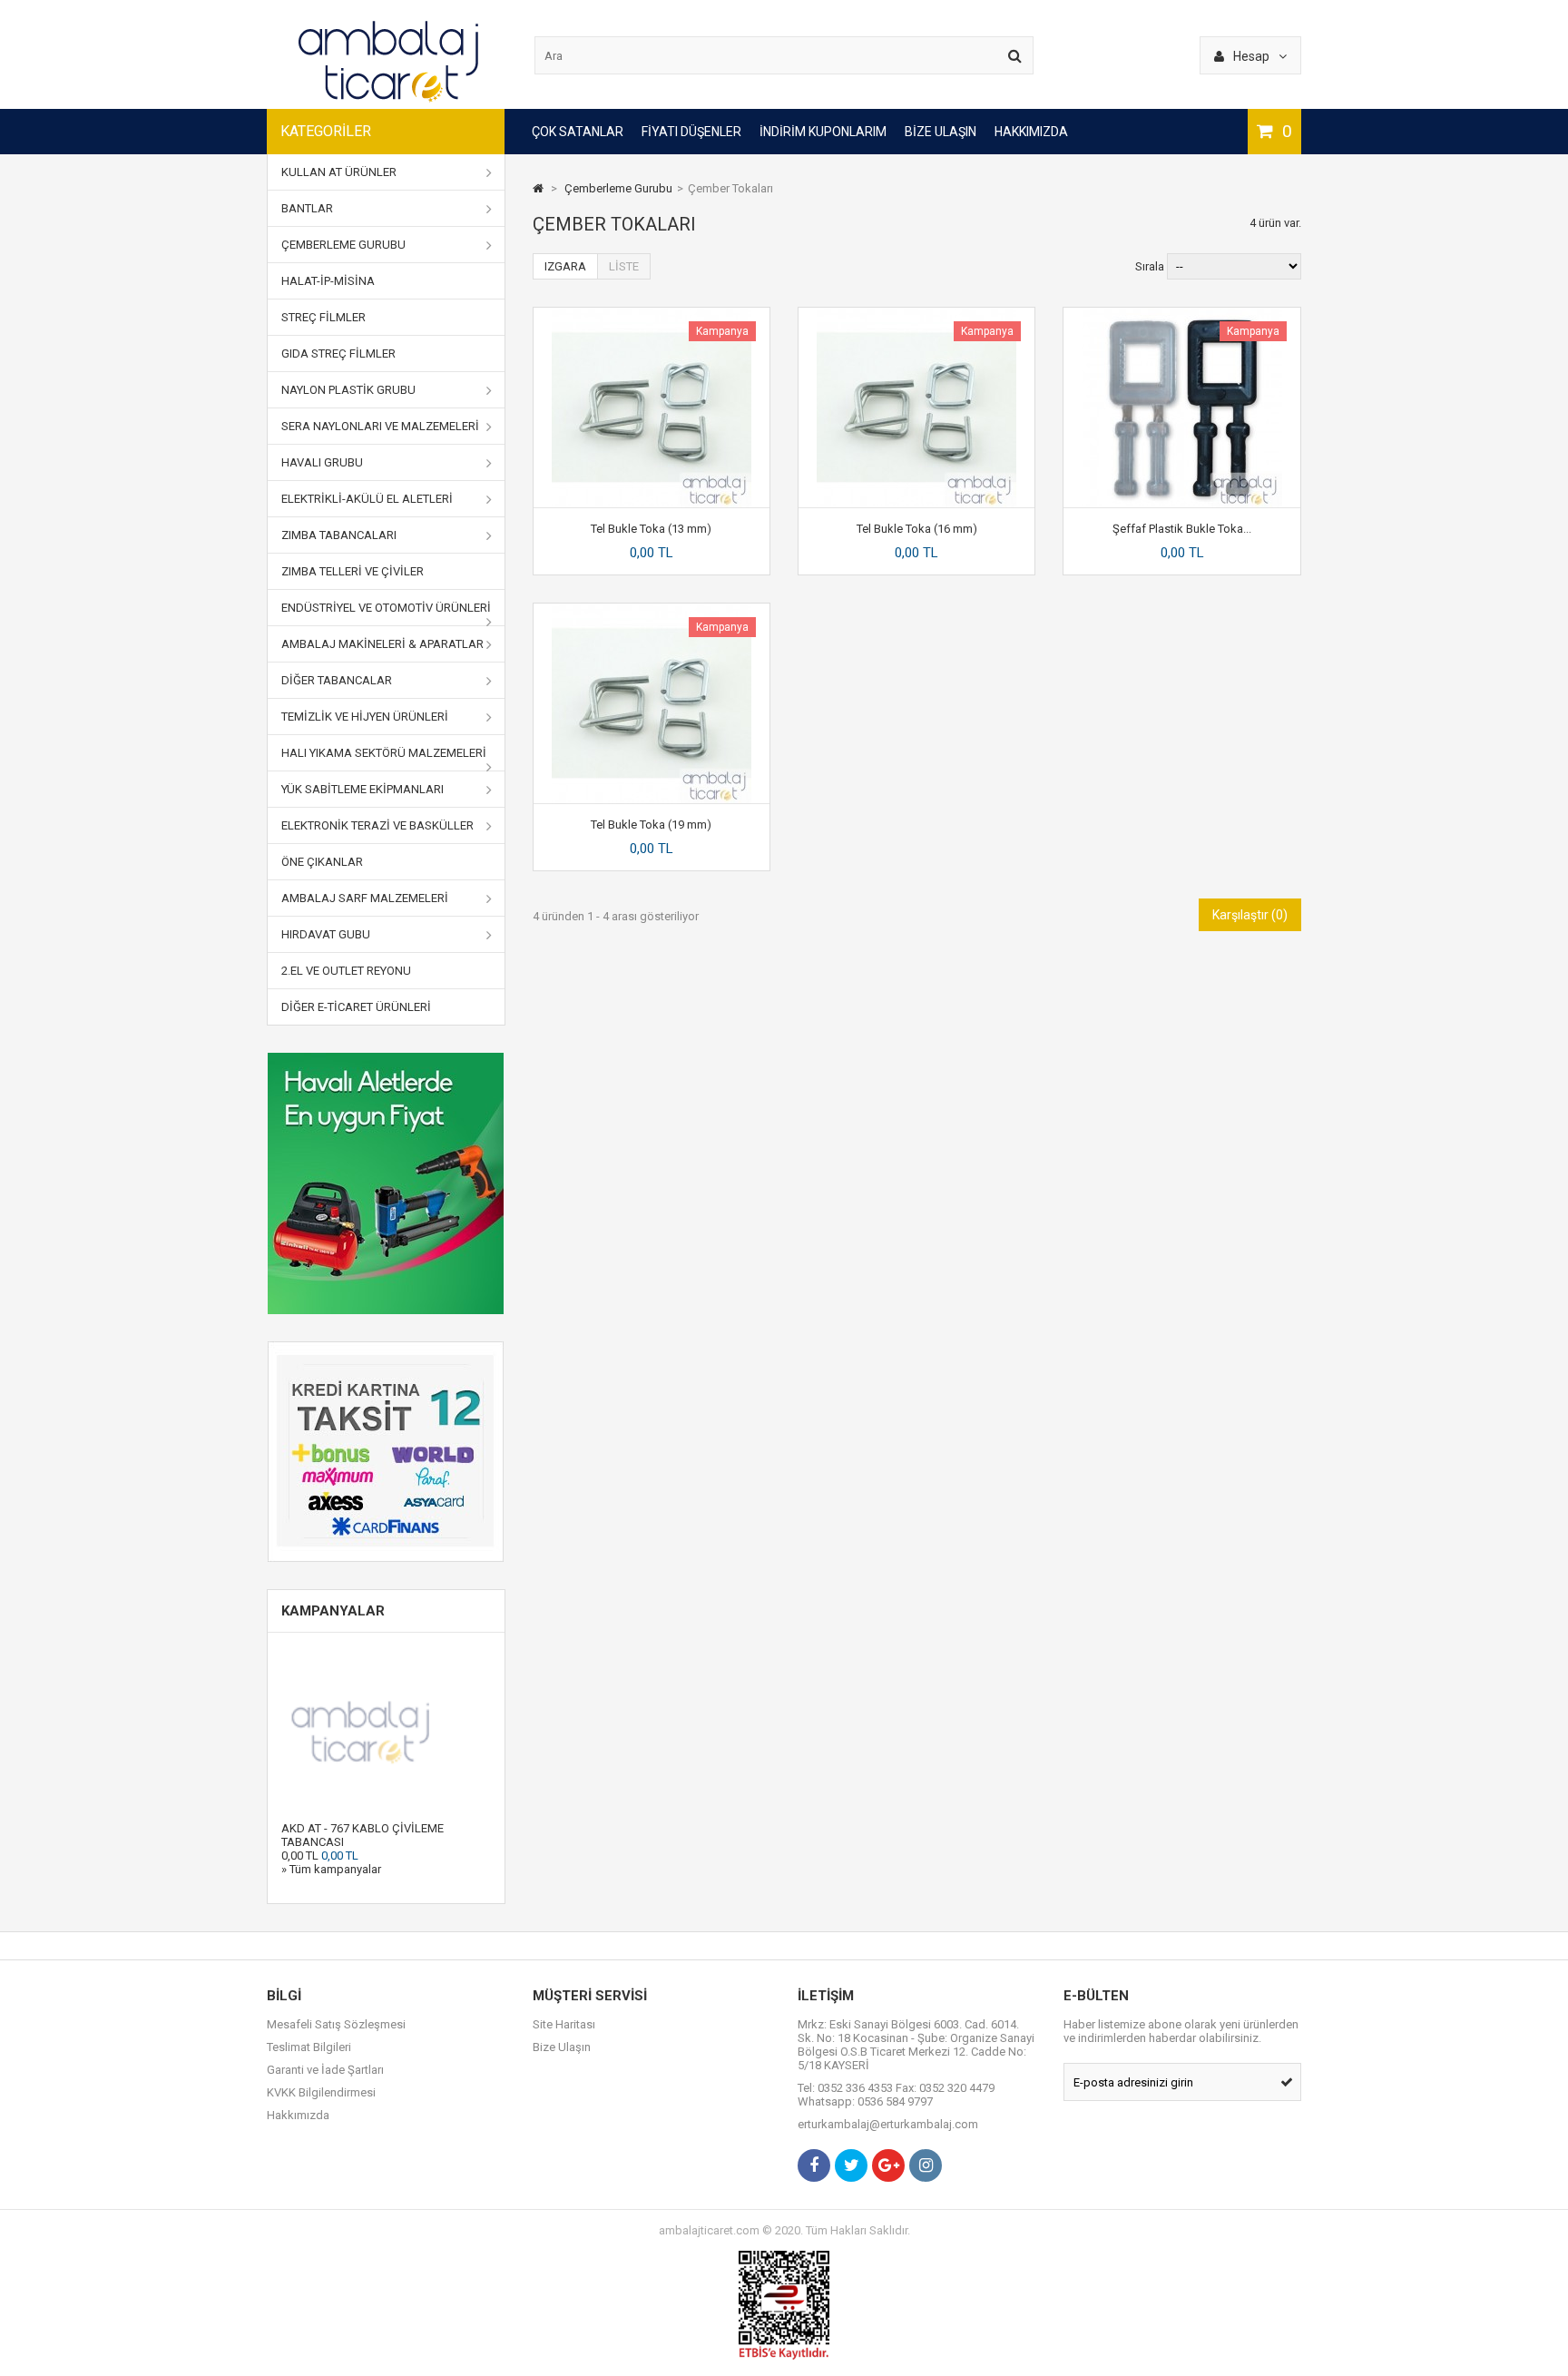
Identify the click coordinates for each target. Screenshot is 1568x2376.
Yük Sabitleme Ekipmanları (363, 789)
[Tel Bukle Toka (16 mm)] (916, 314)
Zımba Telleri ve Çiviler (353, 571)
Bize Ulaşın (941, 132)
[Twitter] (851, 2165)
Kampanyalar (333, 1611)
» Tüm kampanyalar (331, 1869)
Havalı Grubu (322, 462)
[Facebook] (814, 2165)
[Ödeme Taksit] (386, 1452)
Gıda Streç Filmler (338, 353)
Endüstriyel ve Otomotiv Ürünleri (386, 608)
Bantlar (307, 208)
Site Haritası (564, 2024)
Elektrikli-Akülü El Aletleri (367, 499)
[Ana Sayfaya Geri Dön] (538, 188)
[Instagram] (926, 2165)
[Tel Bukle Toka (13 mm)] (652, 314)
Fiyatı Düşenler (691, 132)
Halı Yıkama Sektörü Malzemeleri (384, 753)
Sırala (1150, 266)
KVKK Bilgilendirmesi (321, 2092)
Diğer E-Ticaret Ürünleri (356, 1007)
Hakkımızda (1031, 132)
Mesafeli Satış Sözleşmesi (336, 2024)
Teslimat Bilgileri (309, 2047)
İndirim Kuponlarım (823, 132)
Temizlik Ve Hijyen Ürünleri (365, 717)
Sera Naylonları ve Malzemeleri (380, 426)
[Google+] (888, 2165)
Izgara (565, 266)
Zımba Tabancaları (339, 535)
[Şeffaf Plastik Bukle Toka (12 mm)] (1182, 314)
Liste (624, 266)
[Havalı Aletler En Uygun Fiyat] (386, 1183)
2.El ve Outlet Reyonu (346, 971)
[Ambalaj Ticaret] (389, 102)
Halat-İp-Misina (328, 281)
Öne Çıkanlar (322, 862)
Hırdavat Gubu (326, 934)
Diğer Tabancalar (337, 680)
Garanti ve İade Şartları (325, 2070)
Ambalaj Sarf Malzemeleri (365, 898)
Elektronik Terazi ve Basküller (377, 825)
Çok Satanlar (578, 132)
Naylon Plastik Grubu (348, 390)
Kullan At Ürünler (339, 172)
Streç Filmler (323, 317)
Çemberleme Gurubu (343, 245)
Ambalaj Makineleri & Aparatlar (382, 644)
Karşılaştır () (1250, 915)
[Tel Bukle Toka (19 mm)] (652, 610)
